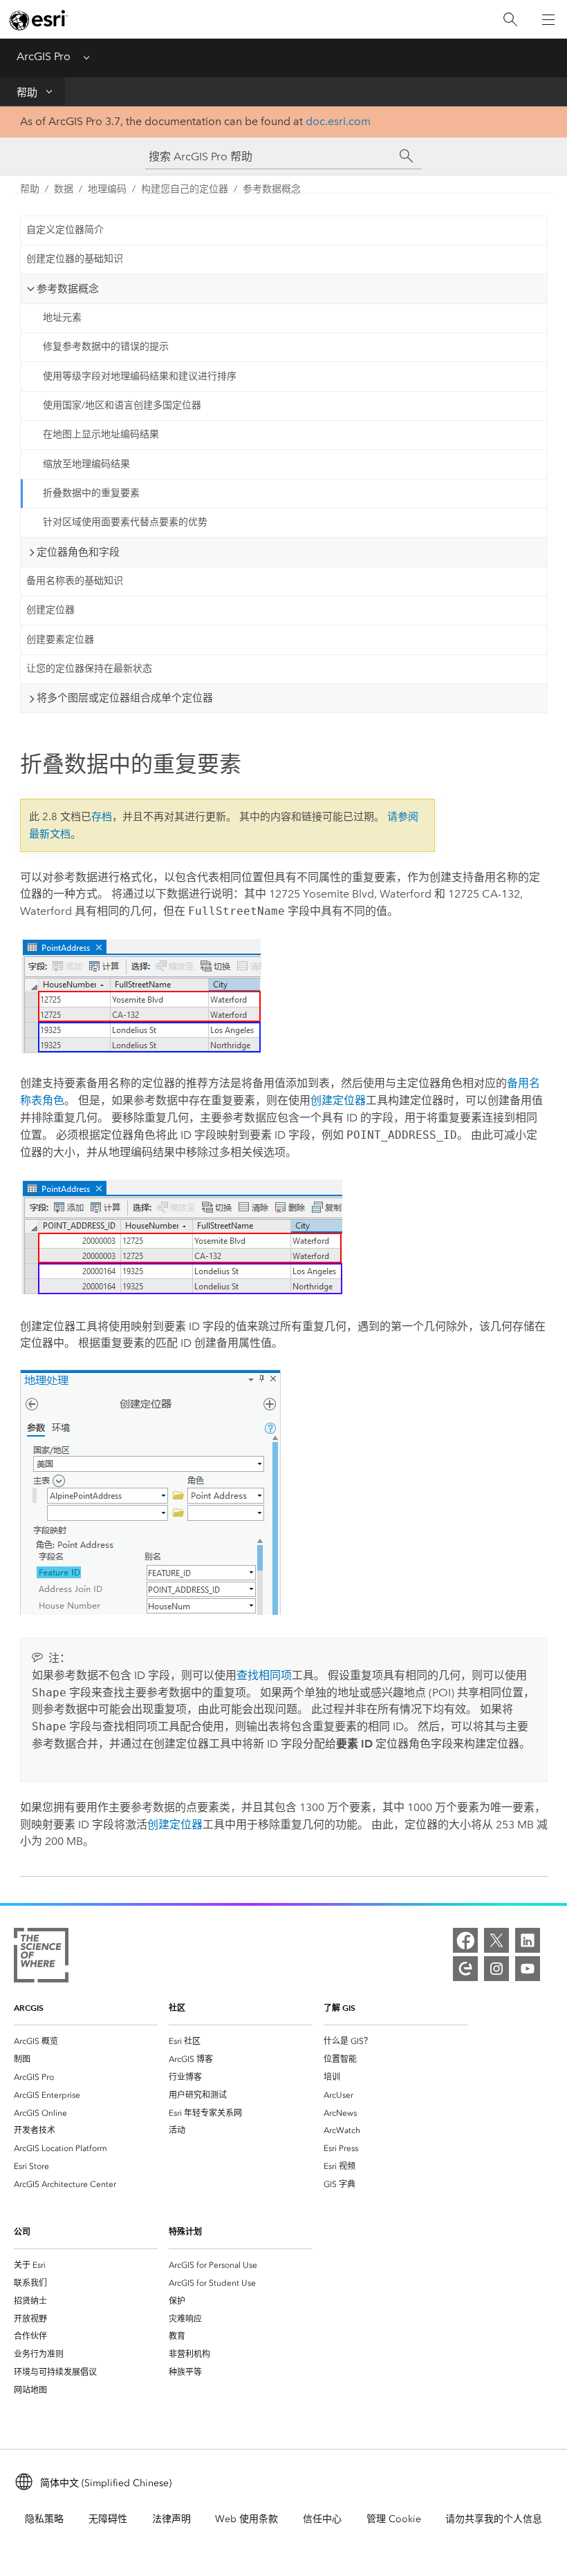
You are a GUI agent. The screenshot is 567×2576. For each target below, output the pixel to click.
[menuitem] (86, 2041)
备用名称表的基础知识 (75, 581)
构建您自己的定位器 (185, 189)
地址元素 (62, 318)
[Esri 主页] (39, 20)
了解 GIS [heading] (340, 2008)
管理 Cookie (394, 2519)
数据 (64, 189)
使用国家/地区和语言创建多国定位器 (122, 405)
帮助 (27, 93)
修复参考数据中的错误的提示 (106, 347)
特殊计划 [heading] (185, 2232)
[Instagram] (496, 1969)
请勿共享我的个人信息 (494, 2519)
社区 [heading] (177, 2008)
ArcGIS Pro (44, 56)
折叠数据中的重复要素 (91, 493)
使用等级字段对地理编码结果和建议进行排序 (140, 376)
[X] (496, 1940)
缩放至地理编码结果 (86, 464)
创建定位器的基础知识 (75, 259)
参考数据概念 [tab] (68, 289)
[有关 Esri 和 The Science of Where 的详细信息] (41, 1958)
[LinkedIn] (528, 1940)
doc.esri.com (338, 121)
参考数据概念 (272, 189)
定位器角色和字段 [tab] (78, 552)
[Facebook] (465, 1940)
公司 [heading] (22, 2232)
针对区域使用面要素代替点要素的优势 (125, 522)
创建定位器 (50, 610)
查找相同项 (264, 1675)
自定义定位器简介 (65, 230)
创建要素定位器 (60, 640)
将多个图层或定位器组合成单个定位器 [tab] (125, 698)
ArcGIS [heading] (29, 2008)
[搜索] (510, 20)
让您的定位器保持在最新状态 (89, 669)
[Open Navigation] (548, 19)
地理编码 (107, 189)
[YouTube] (528, 1969)
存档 (102, 817)
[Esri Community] (465, 1969)
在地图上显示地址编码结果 (101, 434)
